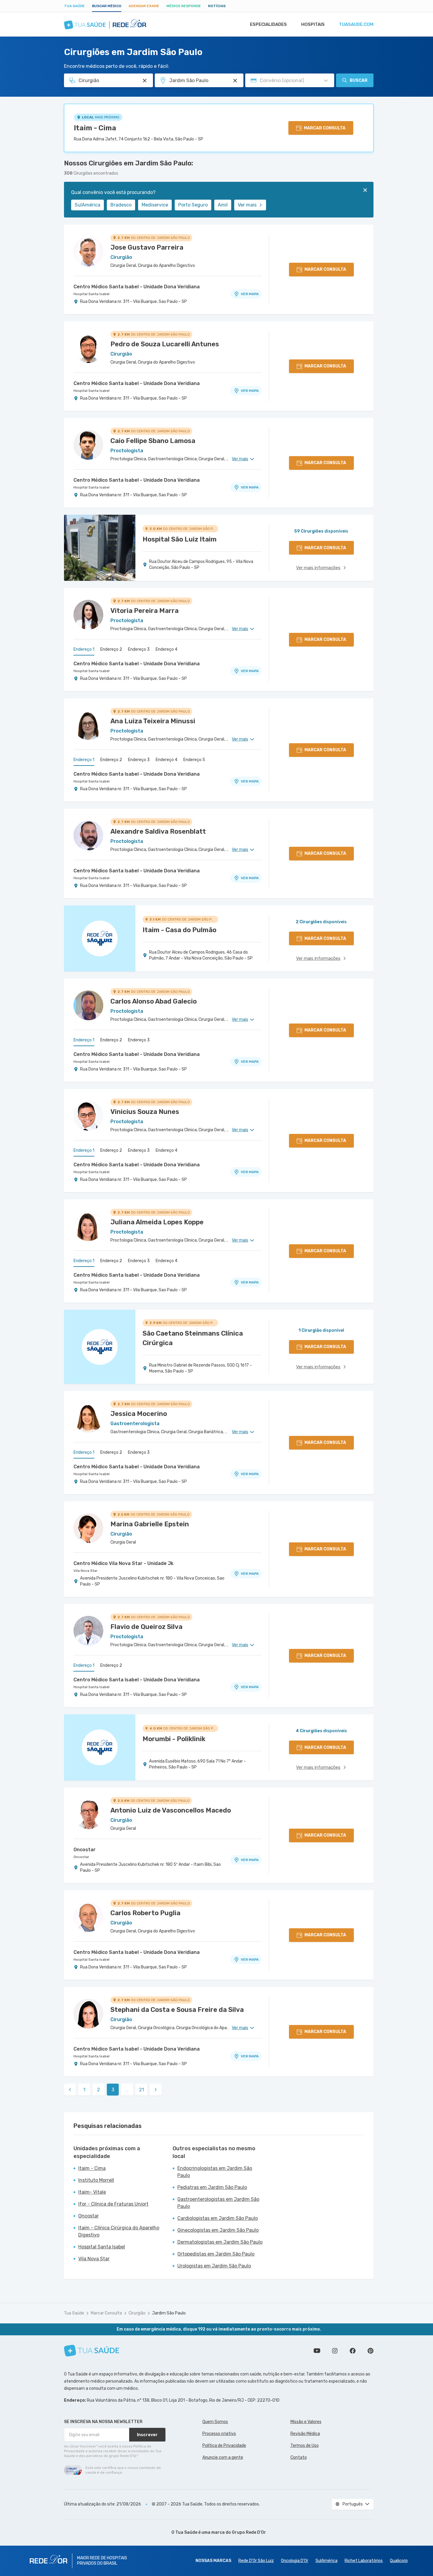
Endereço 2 (111, 649)
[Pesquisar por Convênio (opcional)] (326, 81)
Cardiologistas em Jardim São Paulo (218, 2218)
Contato (299, 2457)
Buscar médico (107, 6)
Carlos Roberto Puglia (145, 1913)
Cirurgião (137, 2313)
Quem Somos (215, 2422)
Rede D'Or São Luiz (256, 2561)
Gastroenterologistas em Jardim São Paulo (218, 2203)
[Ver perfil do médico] (88, 251)
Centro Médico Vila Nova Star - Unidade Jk (124, 1563)
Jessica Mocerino (139, 1414)
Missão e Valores (306, 2422)
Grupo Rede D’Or (249, 2532)
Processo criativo (219, 2434)
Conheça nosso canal (317, 2351)
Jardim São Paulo (169, 2313)
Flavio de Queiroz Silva (146, 1627)
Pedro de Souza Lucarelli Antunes (165, 344)
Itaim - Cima (95, 128)
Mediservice (155, 205)
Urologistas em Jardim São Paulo (214, 2266)
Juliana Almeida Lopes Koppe (157, 1222)
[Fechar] (365, 190)
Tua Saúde (74, 6)
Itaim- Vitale (92, 2192)
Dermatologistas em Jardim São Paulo (220, 2242)
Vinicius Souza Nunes (145, 1112)
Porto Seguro (193, 205)
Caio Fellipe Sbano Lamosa (153, 441)
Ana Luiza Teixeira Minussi (153, 721)
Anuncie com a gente (223, 2457)
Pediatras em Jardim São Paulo (212, 2187)
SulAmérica (87, 205)
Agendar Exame (144, 6)
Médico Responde (184, 6)
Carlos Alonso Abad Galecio (154, 1001)
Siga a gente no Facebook (353, 2351)
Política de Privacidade (224, 2446)
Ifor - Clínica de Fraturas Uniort (113, 2204)
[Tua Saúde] (92, 2351)
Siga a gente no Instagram (335, 2351)
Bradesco (121, 205)
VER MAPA (250, 294)
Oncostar (85, 1850)
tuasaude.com (356, 24)
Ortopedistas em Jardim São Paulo (216, 2254)
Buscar (359, 80)
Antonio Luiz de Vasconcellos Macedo (171, 1810)
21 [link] (142, 2090)
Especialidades (268, 24)
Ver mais (247, 205)
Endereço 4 (167, 649)
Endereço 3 (139, 649)
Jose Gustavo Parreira (147, 247)
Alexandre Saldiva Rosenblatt (158, 831)
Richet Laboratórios (364, 2561)
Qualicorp (399, 2561)
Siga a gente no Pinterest (371, 2351)
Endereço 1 (84, 649)
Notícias (217, 6)
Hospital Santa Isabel (92, 294)
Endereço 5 (194, 760)
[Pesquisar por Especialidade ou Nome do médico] (145, 81)
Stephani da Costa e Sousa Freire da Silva (177, 2010)
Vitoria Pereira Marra (144, 611)
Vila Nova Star (86, 1571)
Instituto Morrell (96, 2180)
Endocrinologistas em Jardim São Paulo (215, 2172)
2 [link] (99, 2090)
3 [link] (113, 2090)
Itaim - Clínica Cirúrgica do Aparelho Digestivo (119, 2231)
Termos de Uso (305, 2446)
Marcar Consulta (106, 2313)
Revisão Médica (305, 2434)
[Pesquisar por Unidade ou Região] (235, 81)
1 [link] (84, 2090)
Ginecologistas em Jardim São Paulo (218, 2230)
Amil (223, 205)
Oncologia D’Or (295, 2561)
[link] (70, 2090)
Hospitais (313, 24)
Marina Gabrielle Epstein (150, 1524)
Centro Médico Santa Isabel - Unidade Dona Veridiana (137, 287)
